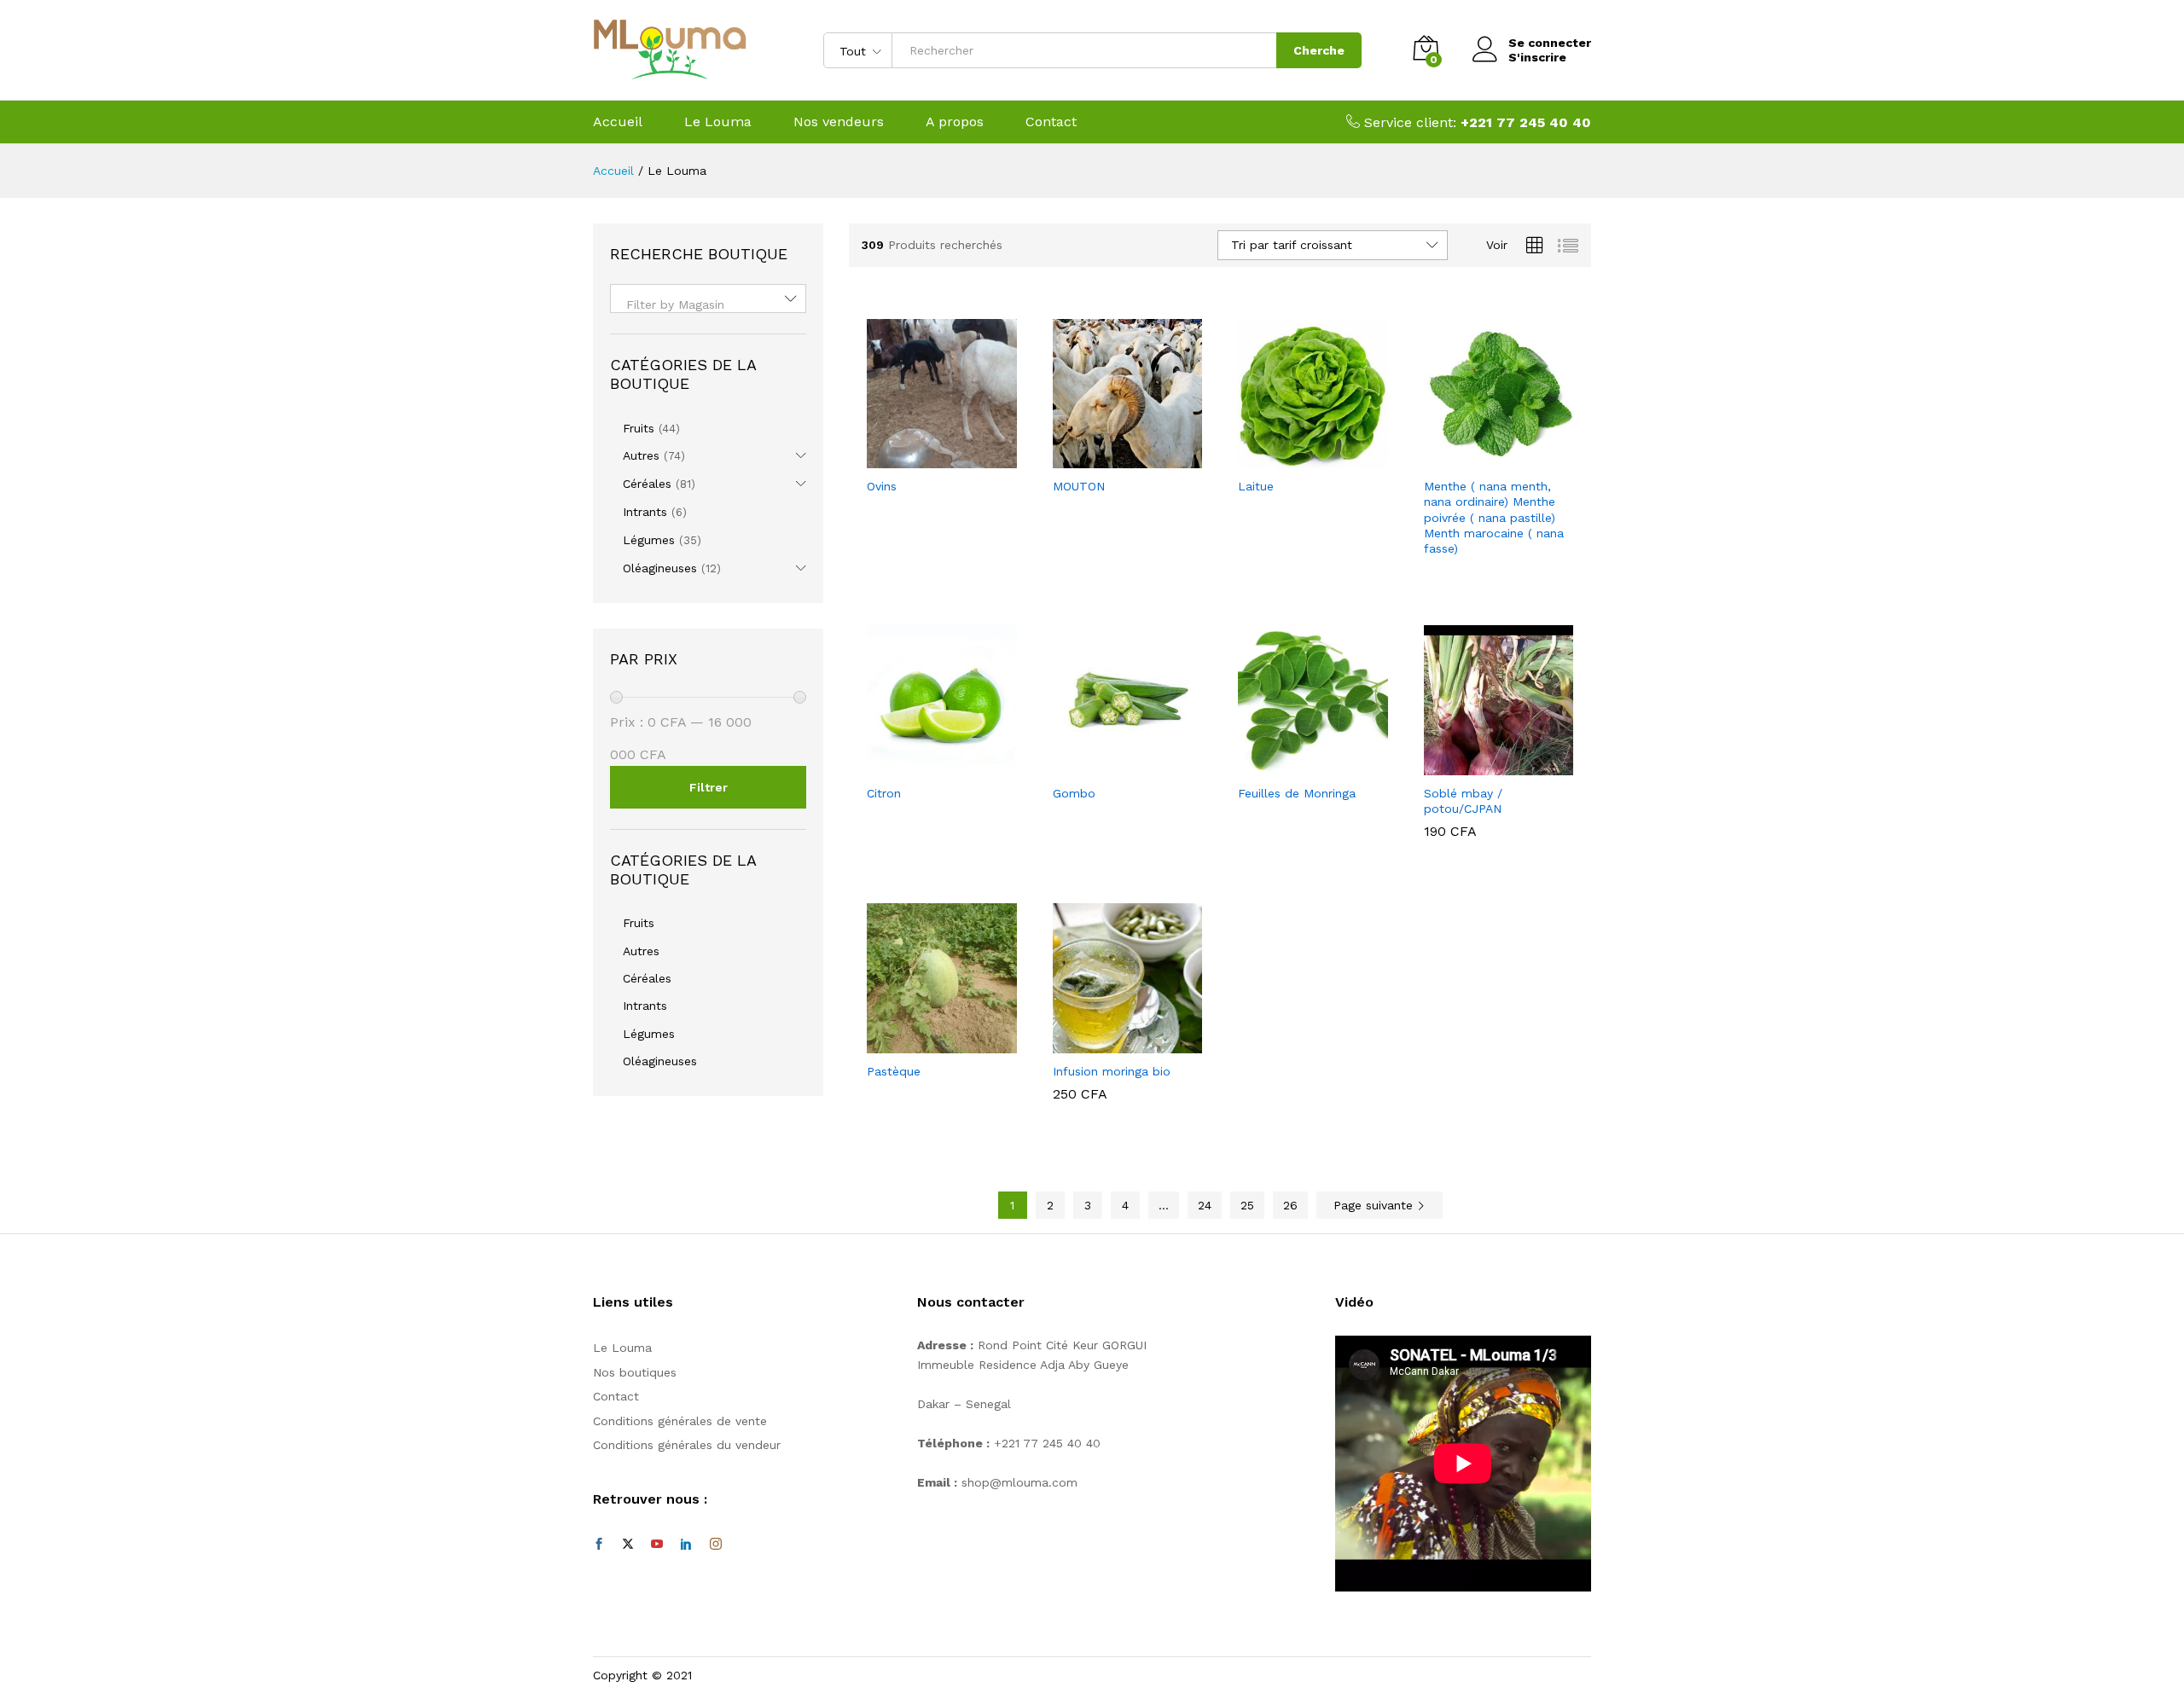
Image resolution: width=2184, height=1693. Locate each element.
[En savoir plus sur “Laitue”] (1293, 458)
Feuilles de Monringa (1297, 793)
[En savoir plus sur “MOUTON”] (1107, 458)
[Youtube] (657, 1545)
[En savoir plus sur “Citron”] (922, 765)
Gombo (1074, 793)
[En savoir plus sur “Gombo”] (1107, 765)
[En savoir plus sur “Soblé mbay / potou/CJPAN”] (1478, 765)
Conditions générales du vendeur (687, 1445)
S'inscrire (1537, 57)
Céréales (647, 484)
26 (1290, 1205)
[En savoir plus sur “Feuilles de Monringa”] (1293, 765)
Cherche (1319, 50)
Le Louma (718, 122)
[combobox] (708, 299)
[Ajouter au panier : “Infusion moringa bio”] (1107, 1043)
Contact (1051, 122)
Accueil (618, 122)
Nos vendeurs (839, 122)
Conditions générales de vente (680, 1421)
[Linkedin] (686, 1545)
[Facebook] (599, 1545)
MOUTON (1079, 486)
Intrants (645, 512)
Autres (641, 455)
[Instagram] (716, 1545)
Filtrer (709, 787)
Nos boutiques (635, 1372)
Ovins (882, 486)
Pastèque (894, 1071)
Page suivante (1375, 1205)
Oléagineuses (660, 568)
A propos (955, 122)
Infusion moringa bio (1112, 1071)
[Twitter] (628, 1545)
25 (1247, 1205)
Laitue (1256, 486)
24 (1205, 1205)
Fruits (639, 428)
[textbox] (708, 304)
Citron (884, 793)
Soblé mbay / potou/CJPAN (1463, 801)
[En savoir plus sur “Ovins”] (922, 458)
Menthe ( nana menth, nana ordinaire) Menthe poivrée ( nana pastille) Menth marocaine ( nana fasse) (1494, 517)
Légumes (649, 540)
